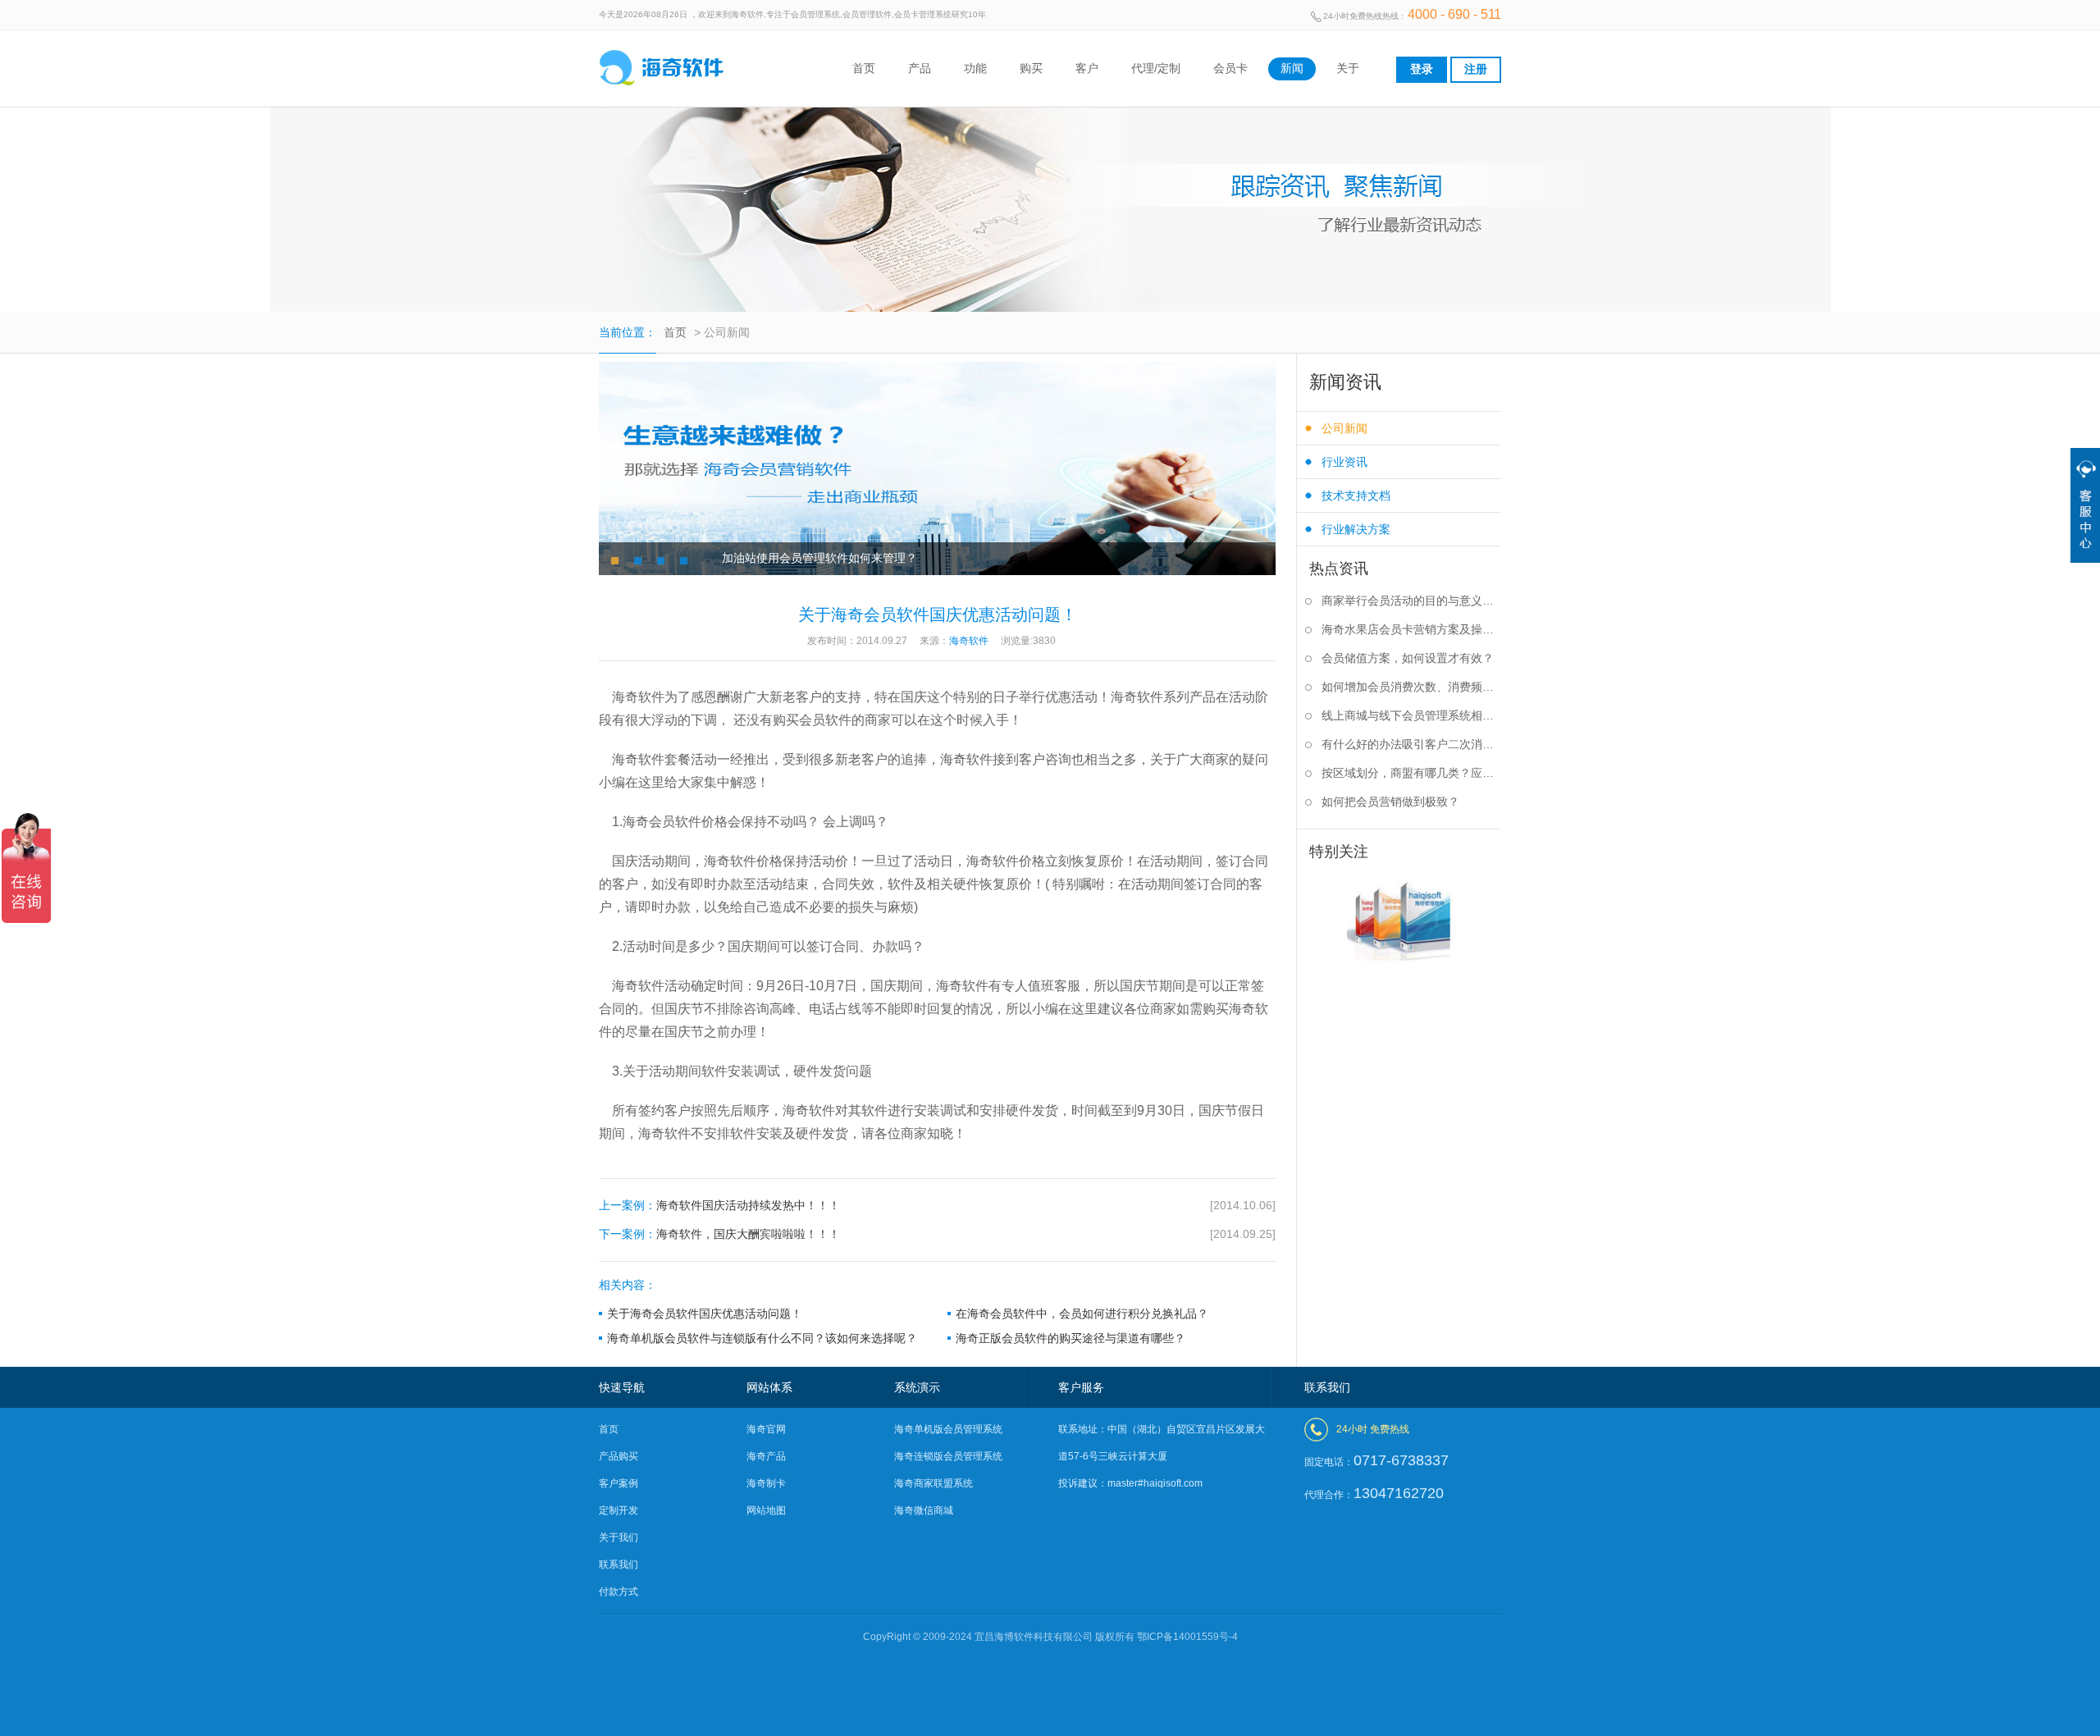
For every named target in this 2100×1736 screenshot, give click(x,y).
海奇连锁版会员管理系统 (948, 1456)
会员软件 (675, 822)
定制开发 (619, 1510)
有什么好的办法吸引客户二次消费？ (1411, 744)
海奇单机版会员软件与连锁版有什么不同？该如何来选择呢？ (762, 1338)
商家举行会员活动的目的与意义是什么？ (1411, 601)
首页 (864, 68)
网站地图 (766, 1510)
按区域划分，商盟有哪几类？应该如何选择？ (1411, 773)
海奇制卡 (766, 1483)
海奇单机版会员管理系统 (948, 1429)
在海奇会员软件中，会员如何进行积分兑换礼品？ (1082, 1313)
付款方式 (619, 1592)
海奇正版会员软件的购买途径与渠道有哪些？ (1071, 1338)
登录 (1422, 69)
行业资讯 (1344, 462)
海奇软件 (664, 1133)
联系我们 (619, 1565)
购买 (1031, 68)
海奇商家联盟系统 (934, 1483)
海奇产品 (766, 1456)
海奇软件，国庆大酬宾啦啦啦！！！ (937, 1234)
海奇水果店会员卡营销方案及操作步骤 (1411, 629)
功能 (975, 68)
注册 (1476, 69)
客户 (1087, 68)
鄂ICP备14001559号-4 (1187, 1637)
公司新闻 (1344, 428)
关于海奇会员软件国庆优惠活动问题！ (705, 1313)
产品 (920, 68)
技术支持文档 (1356, 496)
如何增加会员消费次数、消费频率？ (1411, 687)
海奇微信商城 (924, 1510)
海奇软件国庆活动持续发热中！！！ (937, 1205)
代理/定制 (1156, 68)
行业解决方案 (1356, 529)
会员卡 (1230, 68)
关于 (1348, 68)
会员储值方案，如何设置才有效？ (1408, 658)
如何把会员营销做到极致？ (1390, 802)
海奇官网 (766, 1429)
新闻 (1292, 68)
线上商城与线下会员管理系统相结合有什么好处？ (1411, 715)
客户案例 (619, 1483)
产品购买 (619, 1456)
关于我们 (619, 1537)
